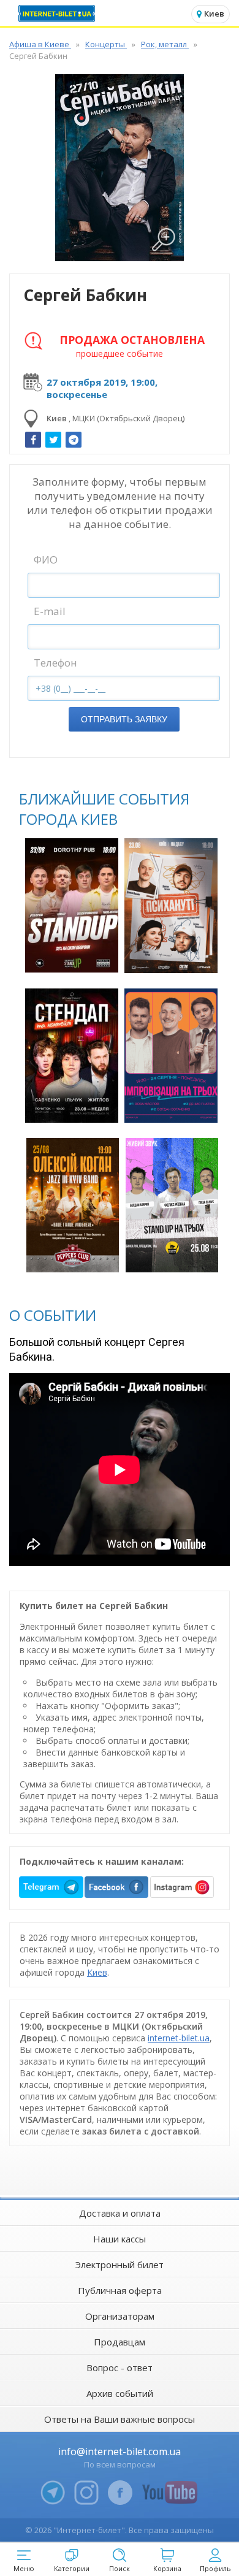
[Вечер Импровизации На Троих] (171, 1056)
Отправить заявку (124, 719)
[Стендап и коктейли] (71, 1056)
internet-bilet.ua (179, 2038)
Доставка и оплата (120, 2213)
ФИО (46, 560)
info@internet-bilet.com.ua (120, 2452)
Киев (97, 1972)
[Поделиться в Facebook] (33, 440)
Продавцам (120, 2342)
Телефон (55, 663)
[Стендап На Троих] (172, 1205)
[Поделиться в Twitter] (53, 440)
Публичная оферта (120, 2290)
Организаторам (120, 2316)
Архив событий (120, 2393)
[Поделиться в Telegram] (74, 440)
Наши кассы (120, 2239)
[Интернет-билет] (58, 13)
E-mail (50, 611)
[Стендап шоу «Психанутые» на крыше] (171, 906)
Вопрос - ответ (120, 2368)
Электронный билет (120, 2265)
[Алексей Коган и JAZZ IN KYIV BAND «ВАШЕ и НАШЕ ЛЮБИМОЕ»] (73, 1205)
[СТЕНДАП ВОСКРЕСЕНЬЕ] (71, 905)
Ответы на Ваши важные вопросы (120, 2419)
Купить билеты (73, 956)
